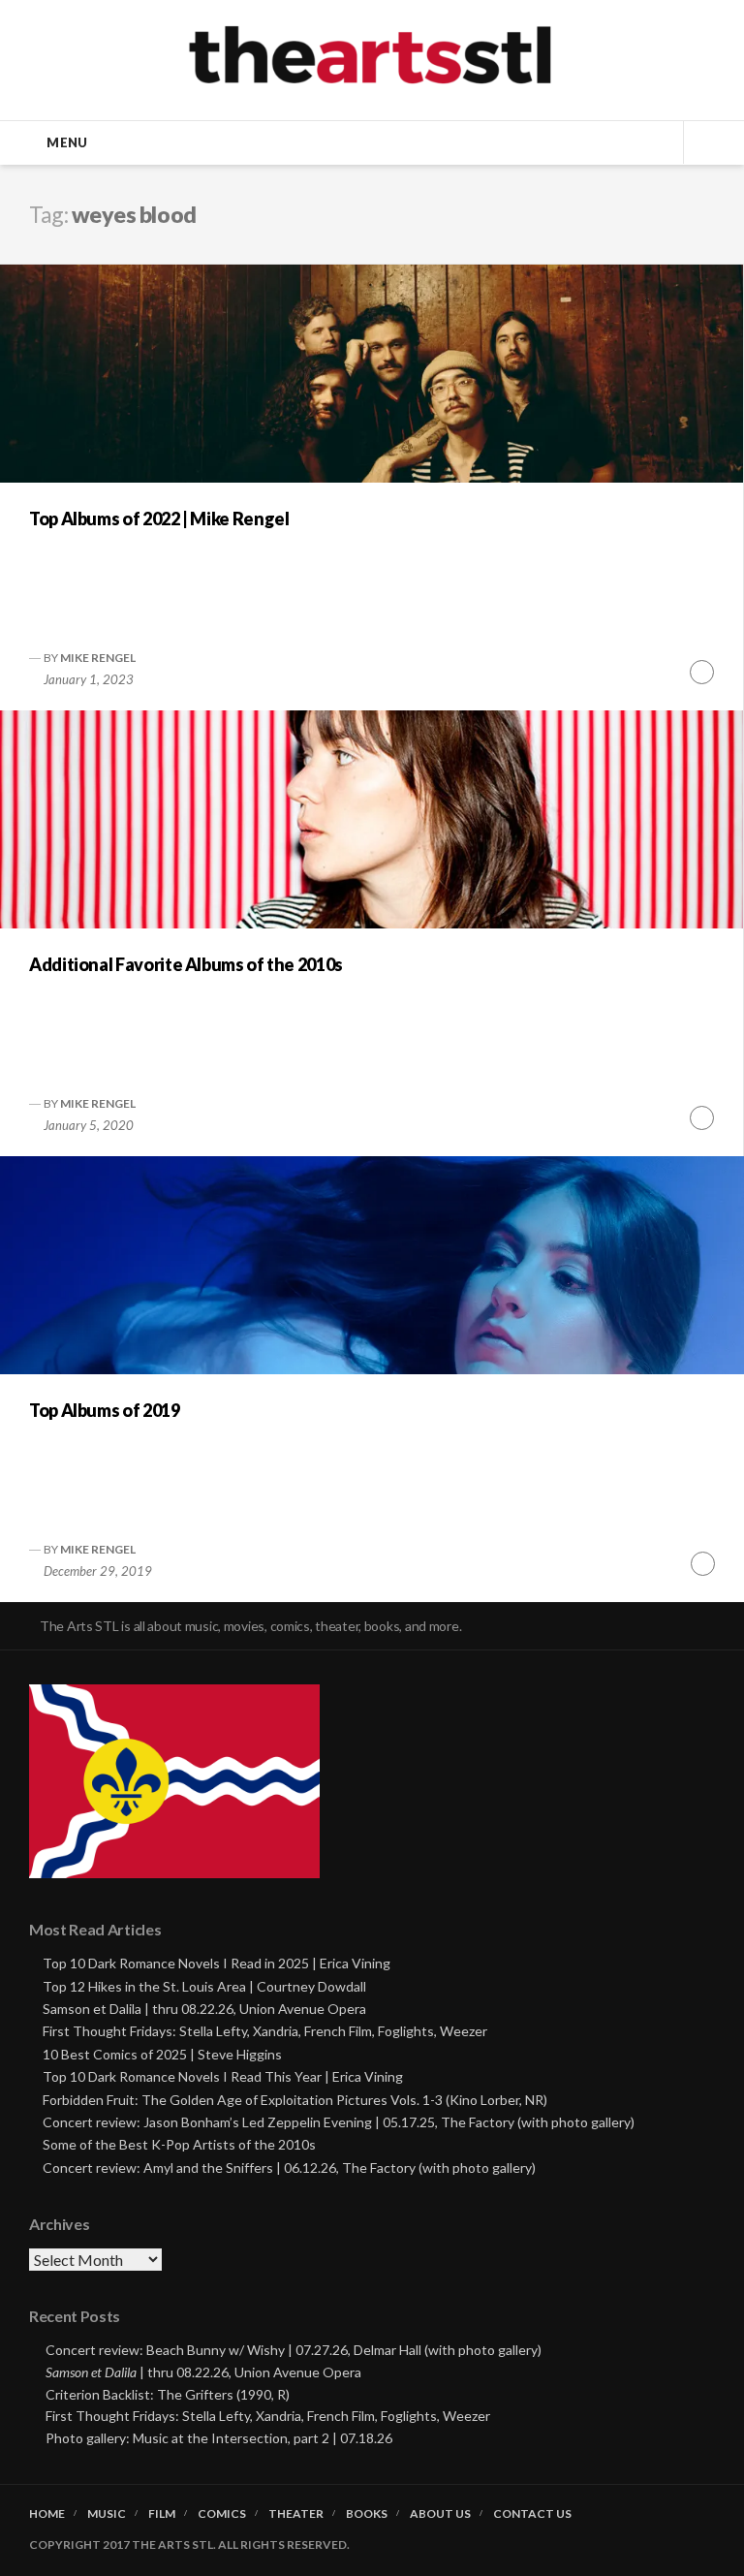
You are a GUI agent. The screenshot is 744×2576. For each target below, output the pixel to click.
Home (47, 2514)
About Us (440, 2514)
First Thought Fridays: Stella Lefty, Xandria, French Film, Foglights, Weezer (265, 2031)
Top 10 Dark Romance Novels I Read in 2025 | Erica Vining (217, 1963)
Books (367, 2514)
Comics (222, 2514)
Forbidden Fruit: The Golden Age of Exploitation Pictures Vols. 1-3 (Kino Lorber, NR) (295, 2100)
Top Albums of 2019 (105, 1410)
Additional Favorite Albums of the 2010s (186, 964)
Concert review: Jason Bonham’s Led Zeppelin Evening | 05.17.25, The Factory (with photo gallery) (339, 2122)
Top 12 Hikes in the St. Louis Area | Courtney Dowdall (204, 1986)
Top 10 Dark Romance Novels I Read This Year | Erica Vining (223, 2076)
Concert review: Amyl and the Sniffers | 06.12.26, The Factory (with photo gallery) (289, 2168)
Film (162, 2514)
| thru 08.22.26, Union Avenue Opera (203, 2372)
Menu (67, 142)
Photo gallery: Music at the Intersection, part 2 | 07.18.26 (219, 2438)
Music (107, 2514)
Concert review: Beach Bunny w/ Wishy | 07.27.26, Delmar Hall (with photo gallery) (294, 2350)
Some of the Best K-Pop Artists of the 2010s (179, 2144)
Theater (296, 2514)
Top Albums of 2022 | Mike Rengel (159, 518)
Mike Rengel (98, 658)
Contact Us (532, 2514)
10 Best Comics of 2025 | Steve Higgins (162, 2054)
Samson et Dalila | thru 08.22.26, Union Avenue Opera (204, 2009)
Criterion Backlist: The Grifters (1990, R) (168, 2394)
